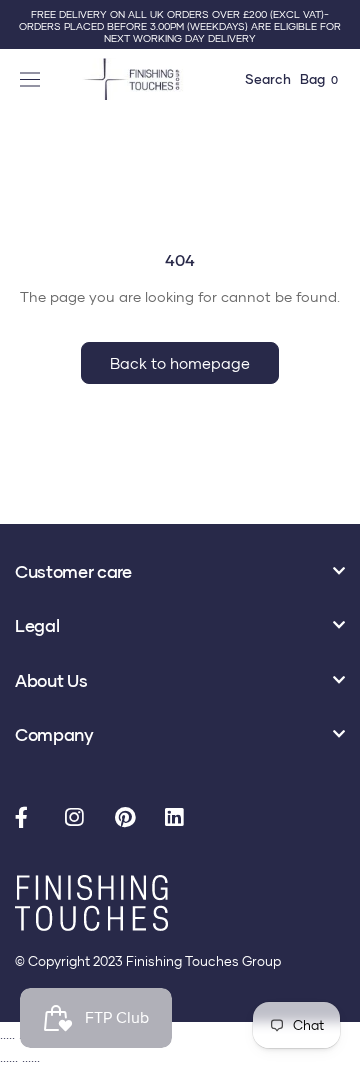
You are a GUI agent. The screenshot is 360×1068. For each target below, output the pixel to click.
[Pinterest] (130, 819)
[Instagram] (80, 819)
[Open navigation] (32, 79)
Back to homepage (180, 363)
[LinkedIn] (180, 819)
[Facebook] (30, 819)
